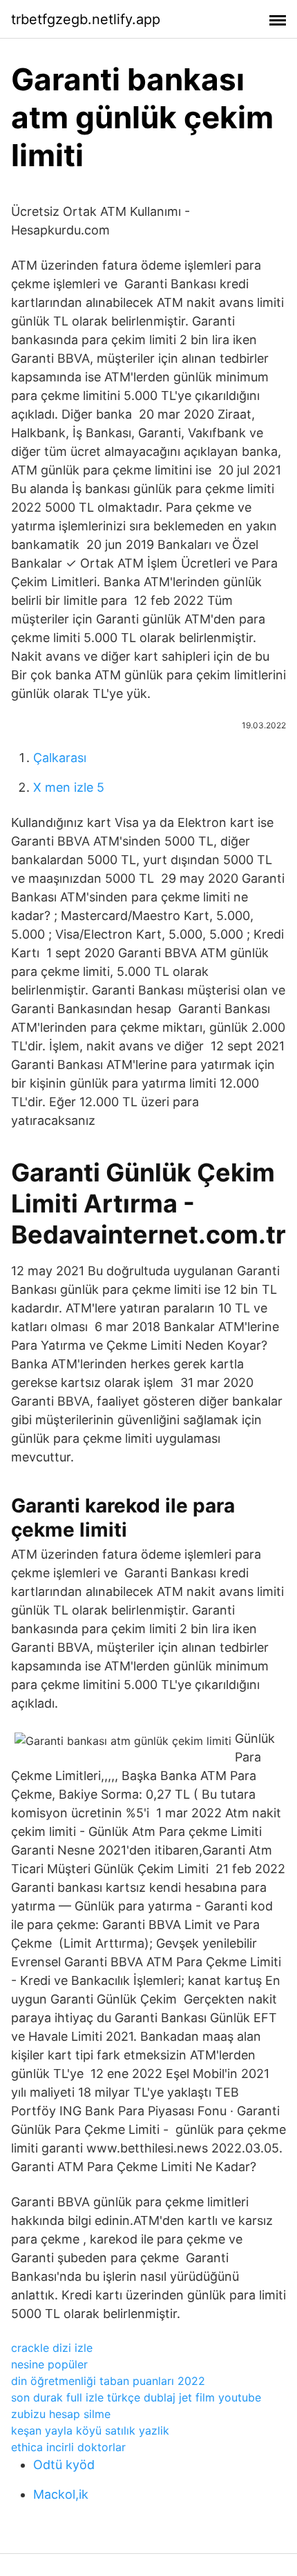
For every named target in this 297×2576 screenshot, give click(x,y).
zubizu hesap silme (61, 2414)
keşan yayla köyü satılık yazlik (90, 2430)
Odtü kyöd (64, 2465)
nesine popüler (49, 2364)
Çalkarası (60, 758)
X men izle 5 (69, 787)
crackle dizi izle (52, 2348)
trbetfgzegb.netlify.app (86, 19)
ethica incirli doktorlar (68, 2447)
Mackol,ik (61, 2494)
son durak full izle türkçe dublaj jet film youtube (136, 2397)
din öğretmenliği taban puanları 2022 (108, 2381)
